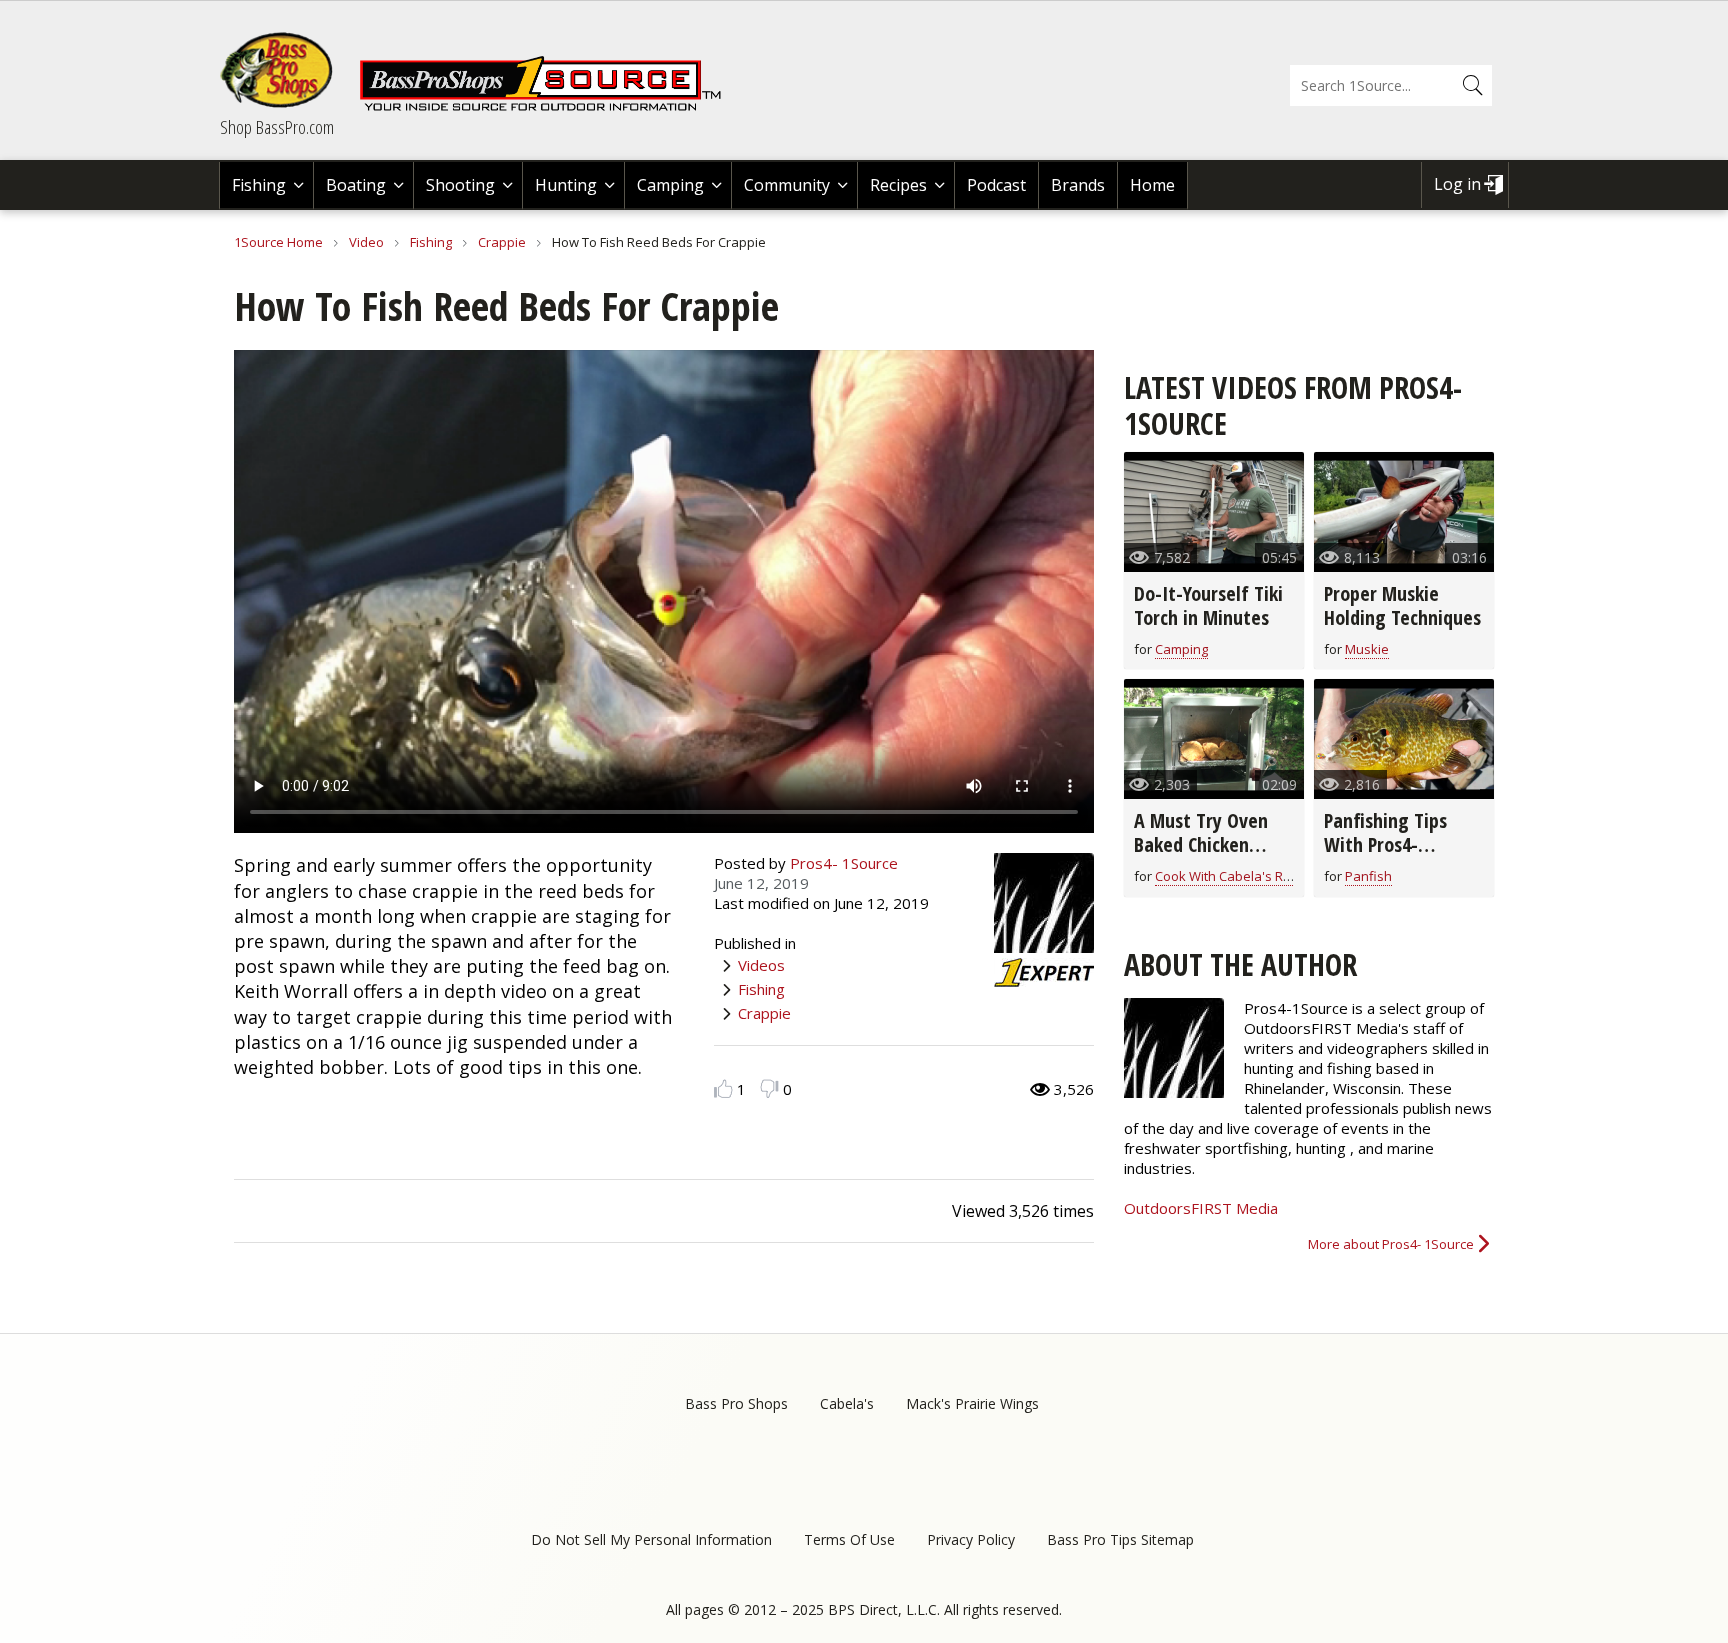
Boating (356, 185)
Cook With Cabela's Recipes (1239, 876)
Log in (1457, 184)
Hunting (566, 185)
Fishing (259, 185)
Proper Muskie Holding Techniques (1402, 605)
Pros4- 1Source (844, 863)
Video (366, 242)
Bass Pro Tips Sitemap (1120, 1539)
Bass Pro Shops (736, 1403)
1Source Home (278, 242)
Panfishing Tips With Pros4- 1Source (1385, 844)
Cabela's (847, 1403)
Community (787, 185)
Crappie (502, 242)
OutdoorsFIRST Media (1201, 1208)
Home (1152, 185)
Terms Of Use (849, 1539)
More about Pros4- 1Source (1391, 1244)
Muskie (1367, 649)
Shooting (460, 185)
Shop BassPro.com (277, 127)
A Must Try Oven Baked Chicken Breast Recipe (1201, 844)
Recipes (898, 185)
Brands (1078, 185)
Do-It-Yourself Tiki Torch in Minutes (1208, 605)
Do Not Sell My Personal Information (651, 1539)
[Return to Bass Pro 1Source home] (549, 107)
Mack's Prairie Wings (972, 1403)
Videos (761, 965)
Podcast (996, 185)
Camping (670, 185)
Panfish (1368, 876)
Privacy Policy (971, 1539)
